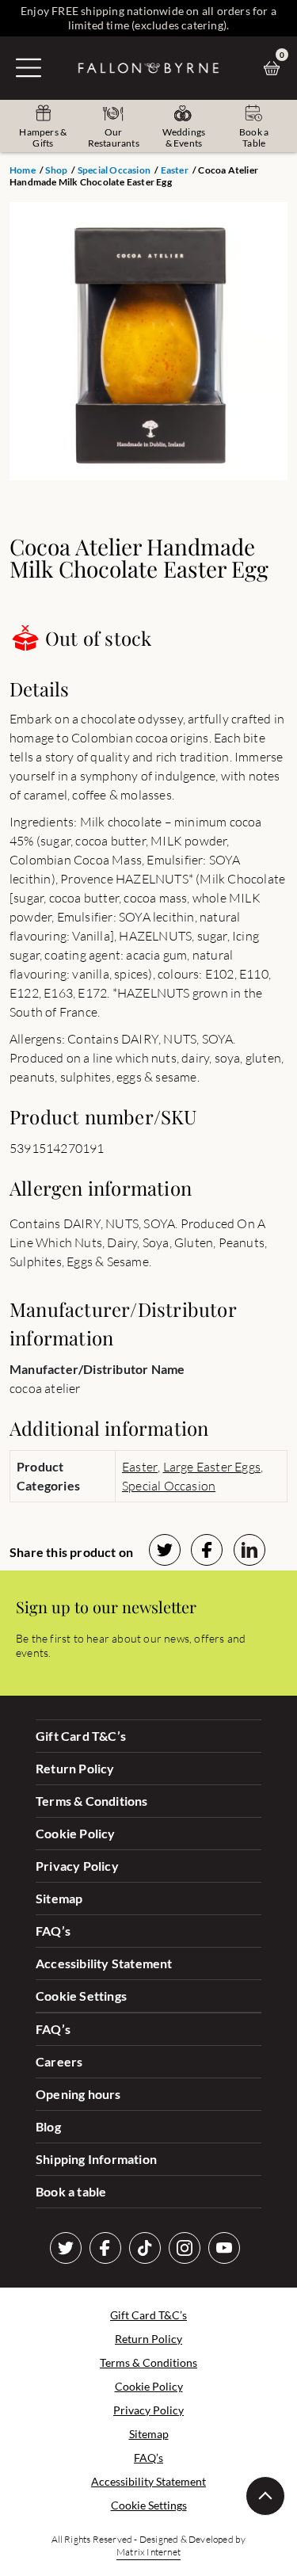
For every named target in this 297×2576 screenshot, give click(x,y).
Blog (48, 2126)
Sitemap (59, 1898)
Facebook (105, 2248)
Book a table (71, 2191)
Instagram (185, 2248)
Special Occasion (114, 170)
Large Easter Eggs (212, 1467)
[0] (276, 68)
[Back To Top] (265, 2496)
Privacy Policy (77, 1866)
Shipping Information (96, 2159)
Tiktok (145, 2248)
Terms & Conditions (92, 1801)
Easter (175, 170)
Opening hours (78, 2094)
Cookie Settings (81, 1996)
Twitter (66, 2248)
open (29, 67)
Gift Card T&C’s (81, 1736)
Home (23, 170)
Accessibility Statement (104, 1963)
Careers (59, 2061)
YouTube (224, 2248)
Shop (56, 170)
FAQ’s (53, 1931)
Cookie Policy (76, 1833)
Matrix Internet (148, 2552)
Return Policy (75, 1768)
